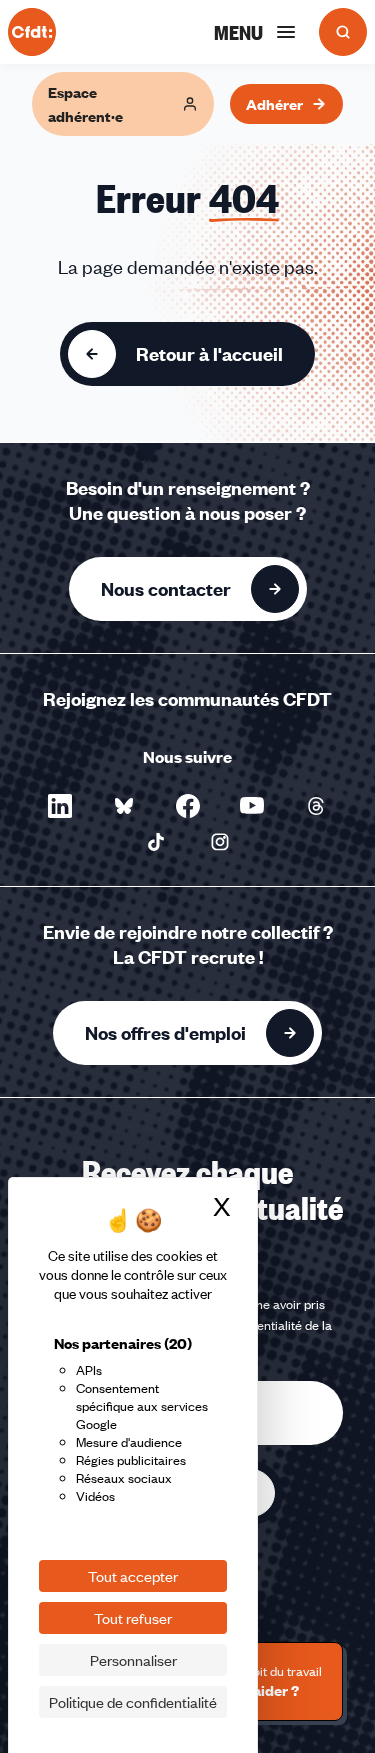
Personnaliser (133, 1660)
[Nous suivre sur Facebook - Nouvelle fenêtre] (188, 806)
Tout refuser (133, 1618)
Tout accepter (133, 1576)
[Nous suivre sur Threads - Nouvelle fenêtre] (316, 806)
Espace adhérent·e (85, 104)
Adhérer (274, 104)
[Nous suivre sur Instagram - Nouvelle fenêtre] (220, 842)
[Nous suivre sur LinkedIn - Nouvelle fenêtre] (60, 806)
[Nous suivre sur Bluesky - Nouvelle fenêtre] (124, 806)
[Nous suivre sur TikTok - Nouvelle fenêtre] (156, 842)
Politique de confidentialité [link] (133, 1702)
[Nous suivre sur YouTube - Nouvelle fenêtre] (252, 806)
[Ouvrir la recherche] (343, 32)
